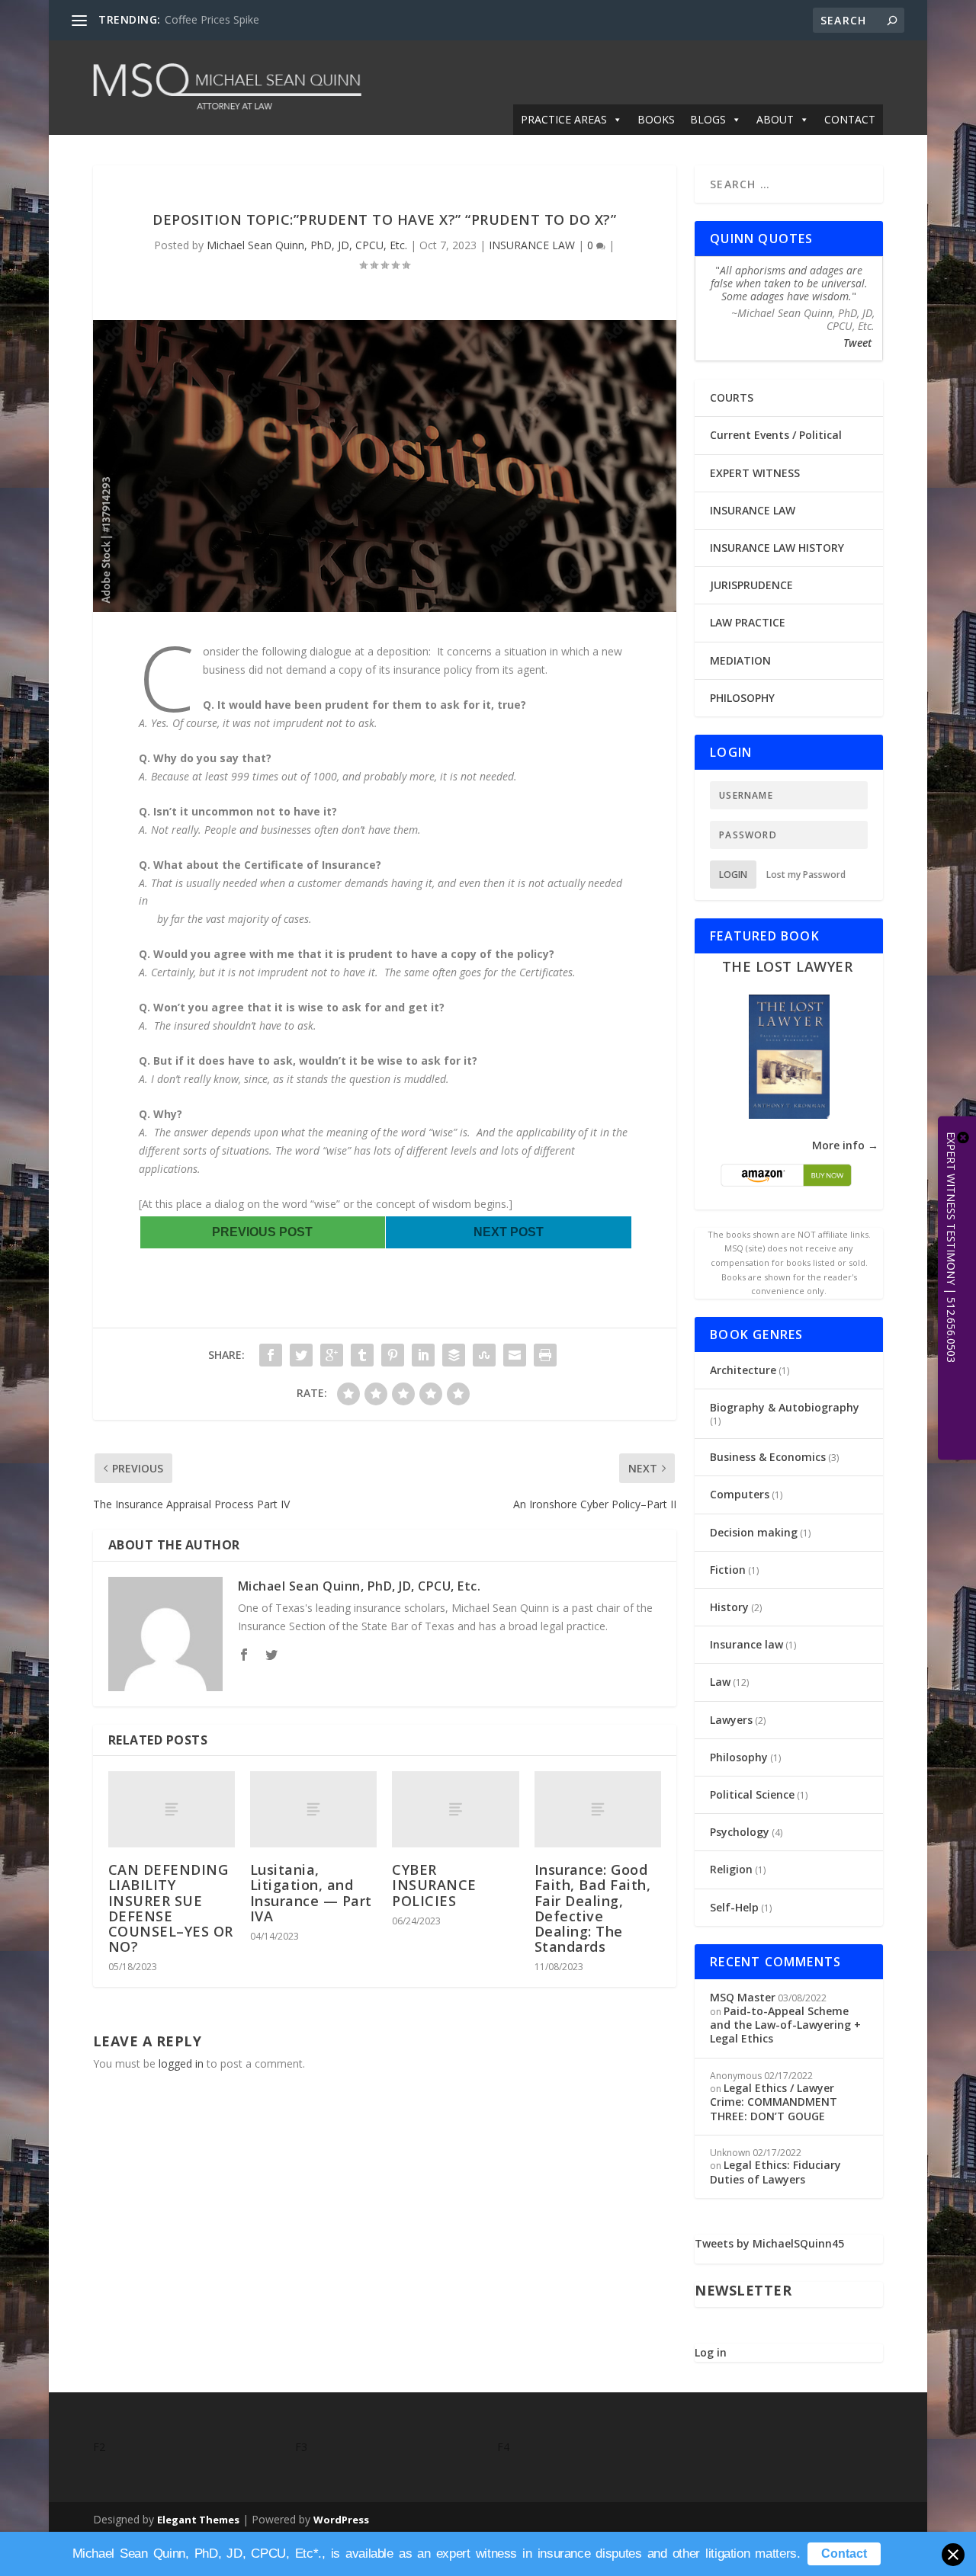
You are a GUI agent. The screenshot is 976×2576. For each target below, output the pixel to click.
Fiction (728, 1570)
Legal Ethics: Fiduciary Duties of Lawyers (775, 2172)
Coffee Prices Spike (212, 19)
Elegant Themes (198, 2520)
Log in (711, 2352)
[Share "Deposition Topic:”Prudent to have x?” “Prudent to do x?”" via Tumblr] (362, 1355)
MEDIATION (740, 660)
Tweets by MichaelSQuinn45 (769, 2243)
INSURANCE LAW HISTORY (777, 548)
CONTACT (850, 119)
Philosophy (739, 1757)
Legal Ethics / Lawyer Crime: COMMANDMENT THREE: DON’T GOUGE (774, 2102)
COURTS (732, 397)
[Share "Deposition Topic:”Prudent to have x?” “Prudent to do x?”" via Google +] (332, 1355)
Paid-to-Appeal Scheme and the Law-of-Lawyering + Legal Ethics (785, 2025)
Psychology (740, 1832)
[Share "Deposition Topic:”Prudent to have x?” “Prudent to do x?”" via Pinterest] (393, 1355)
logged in (181, 2063)
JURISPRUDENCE (751, 585)
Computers (740, 1494)
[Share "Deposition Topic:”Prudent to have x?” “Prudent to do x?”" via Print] (545, 1355)
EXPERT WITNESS (755, 473)
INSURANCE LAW (532, 245)
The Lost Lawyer (788, 966)
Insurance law (746, 1644)
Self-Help (734, 1907)
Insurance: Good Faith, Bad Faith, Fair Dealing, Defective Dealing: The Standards (593, 1908)
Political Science (752, 1794)
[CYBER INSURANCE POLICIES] (455, 1809)
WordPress (341, 2520)
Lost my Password (806, 875)
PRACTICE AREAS (564, 119)
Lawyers (731, 1720)
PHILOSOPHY (742, 698)
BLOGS (708, 119)
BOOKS (656, 119)
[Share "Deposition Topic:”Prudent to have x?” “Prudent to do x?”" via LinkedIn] (423, 1355)
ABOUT (775, 119)
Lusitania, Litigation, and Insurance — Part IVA (311, 1893)
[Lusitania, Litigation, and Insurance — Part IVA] (313, 1809)
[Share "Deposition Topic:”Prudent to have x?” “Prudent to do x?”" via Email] (515, 1355)
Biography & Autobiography (785, 1407)
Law (720, 1682)
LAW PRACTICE (748, 622)
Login (733, 875)
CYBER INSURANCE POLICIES (434, 1885)
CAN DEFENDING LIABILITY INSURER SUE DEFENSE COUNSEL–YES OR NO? (171, 1908)
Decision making (754, 1532)
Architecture (743, 1370)
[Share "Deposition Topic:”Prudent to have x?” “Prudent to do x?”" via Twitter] (301, 1355)
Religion (731, 1869)
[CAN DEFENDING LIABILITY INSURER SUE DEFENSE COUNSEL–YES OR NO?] (172, 1809)
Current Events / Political (776, 435)
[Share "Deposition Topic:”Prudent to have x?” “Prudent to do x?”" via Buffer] (454, 1355)
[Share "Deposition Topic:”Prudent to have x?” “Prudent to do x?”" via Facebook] (271, 1355)
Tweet (857, 343)
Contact (844, 2554)
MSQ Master (743, 1997)
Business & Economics (768, 1457)
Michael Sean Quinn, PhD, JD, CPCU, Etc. (307, 245)
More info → (845, 1145)
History (729, 1607)
